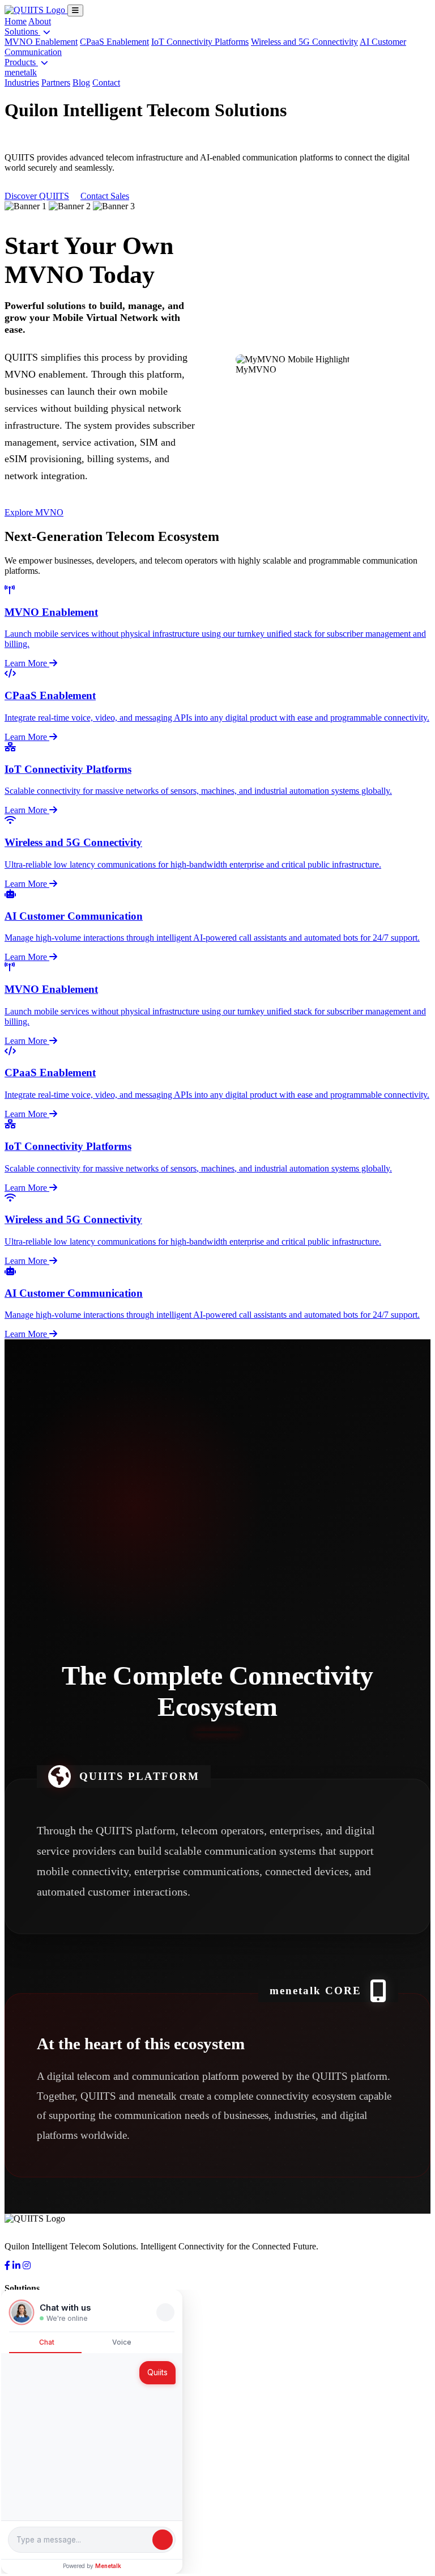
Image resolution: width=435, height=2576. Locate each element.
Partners (56, 83)
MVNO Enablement (41, 42)
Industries (22, 83)
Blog (81, 83)
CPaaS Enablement (114, 42)
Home (16, 21)
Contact (106, 83)
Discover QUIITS (37, 196)
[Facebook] (7, 2266)
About (40, 21)
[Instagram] (27, 2266)
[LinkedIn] (16, 2266)
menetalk (21, 72)
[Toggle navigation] (75, 10)
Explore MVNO (34, 512)
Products (21, 62)
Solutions (22, 31)
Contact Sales (105, 196)
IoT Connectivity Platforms (200, 42)
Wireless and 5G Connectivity (304, 42)
